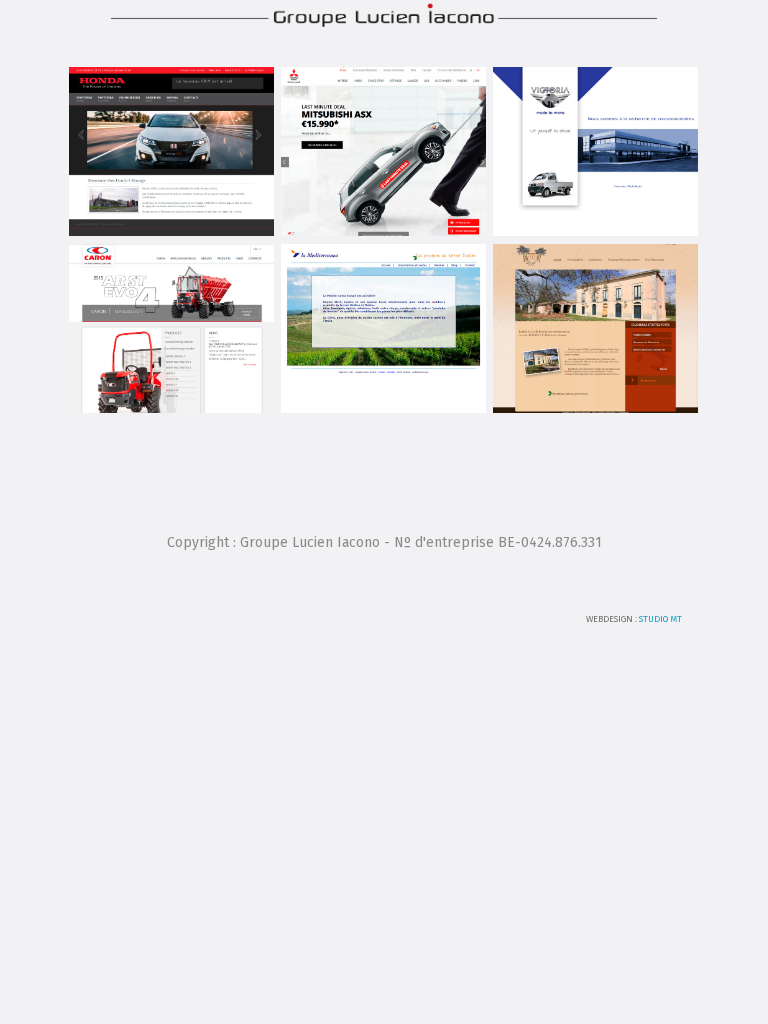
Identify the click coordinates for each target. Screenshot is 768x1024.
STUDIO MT (660, 619)
